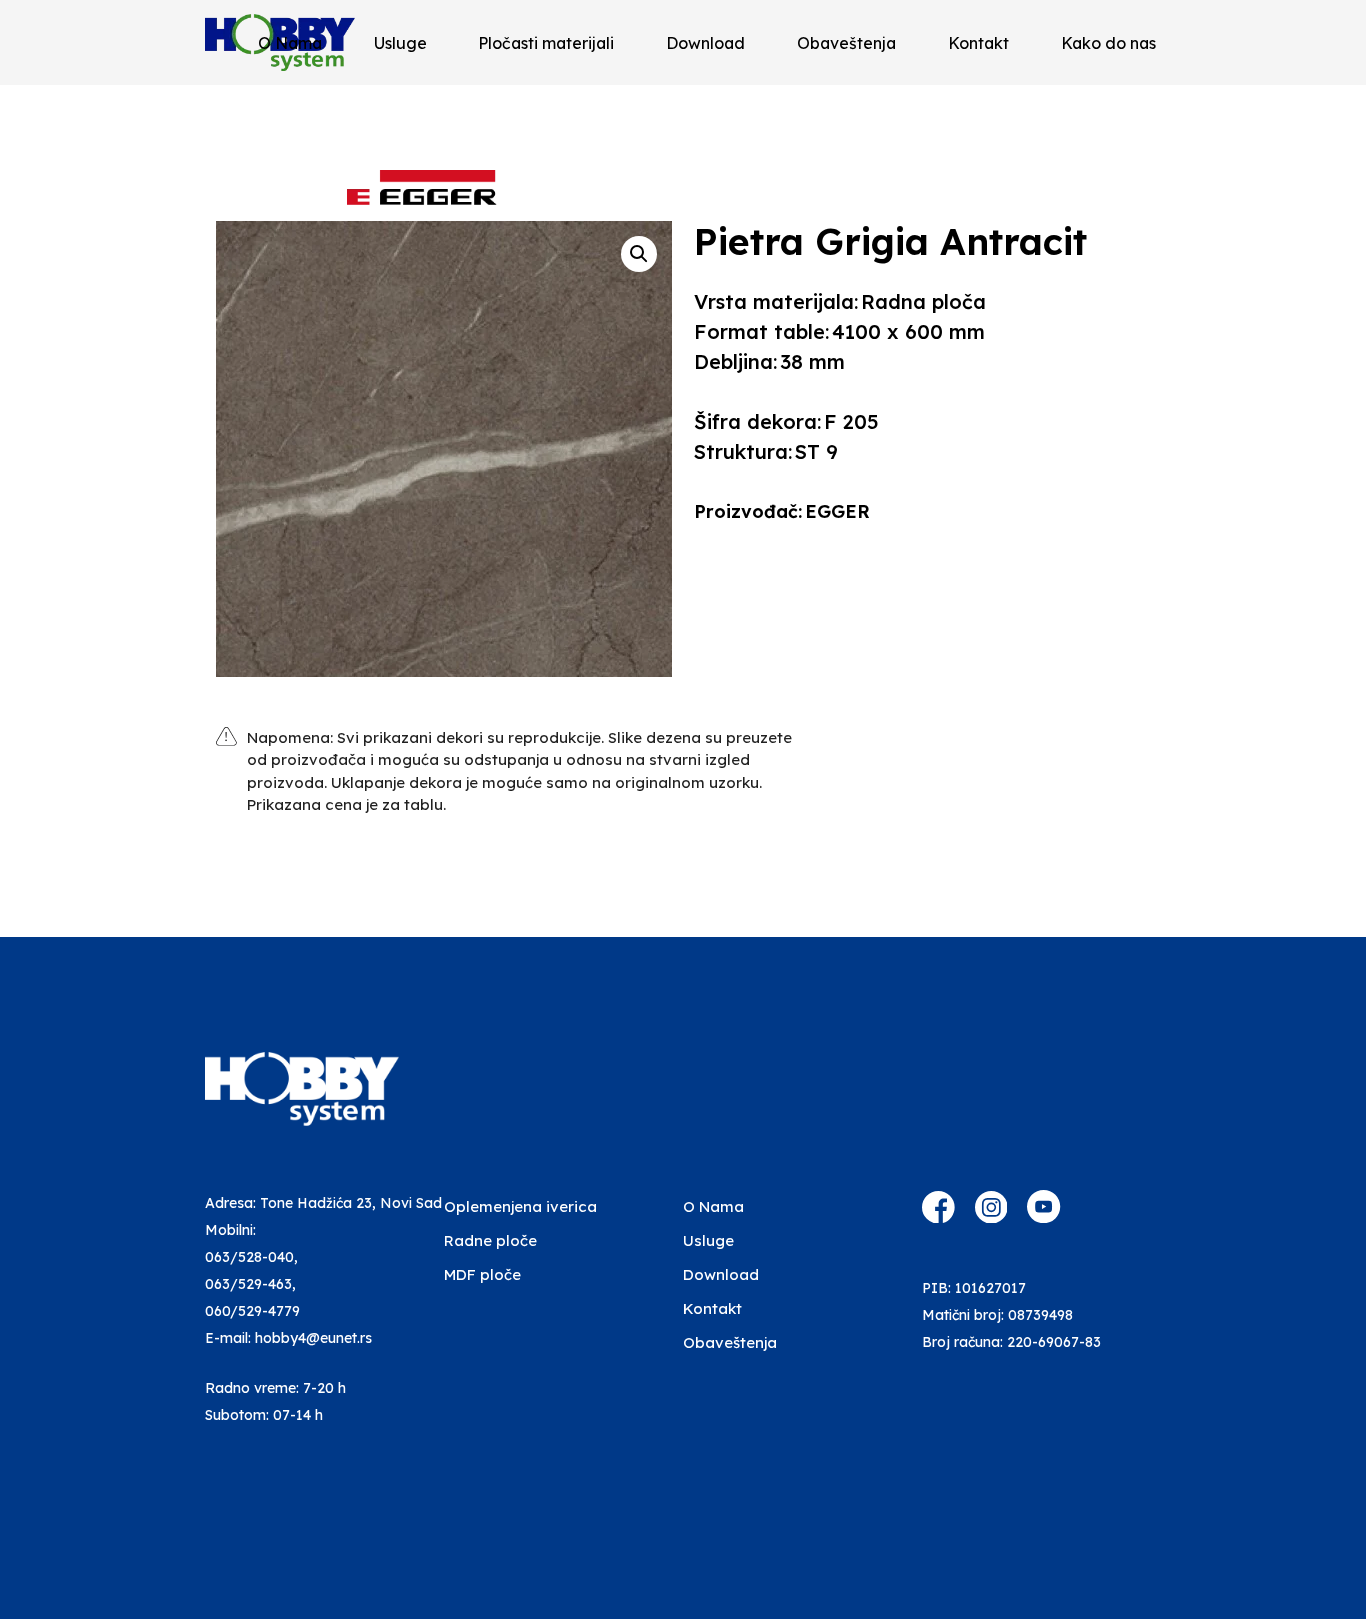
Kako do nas (1108, 43)
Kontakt (978, 43)
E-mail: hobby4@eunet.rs (288, 1338)
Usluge (400, 43)
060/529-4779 (252, 1311)
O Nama (290, 43)
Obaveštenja (846, 43)
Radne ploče (490, 1240)
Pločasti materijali (546, 43)
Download (705, 43)
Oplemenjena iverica (520, 1206)
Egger (837, 511)
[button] (639, 254)
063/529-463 (248, 1284)
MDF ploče (482, 1274)
